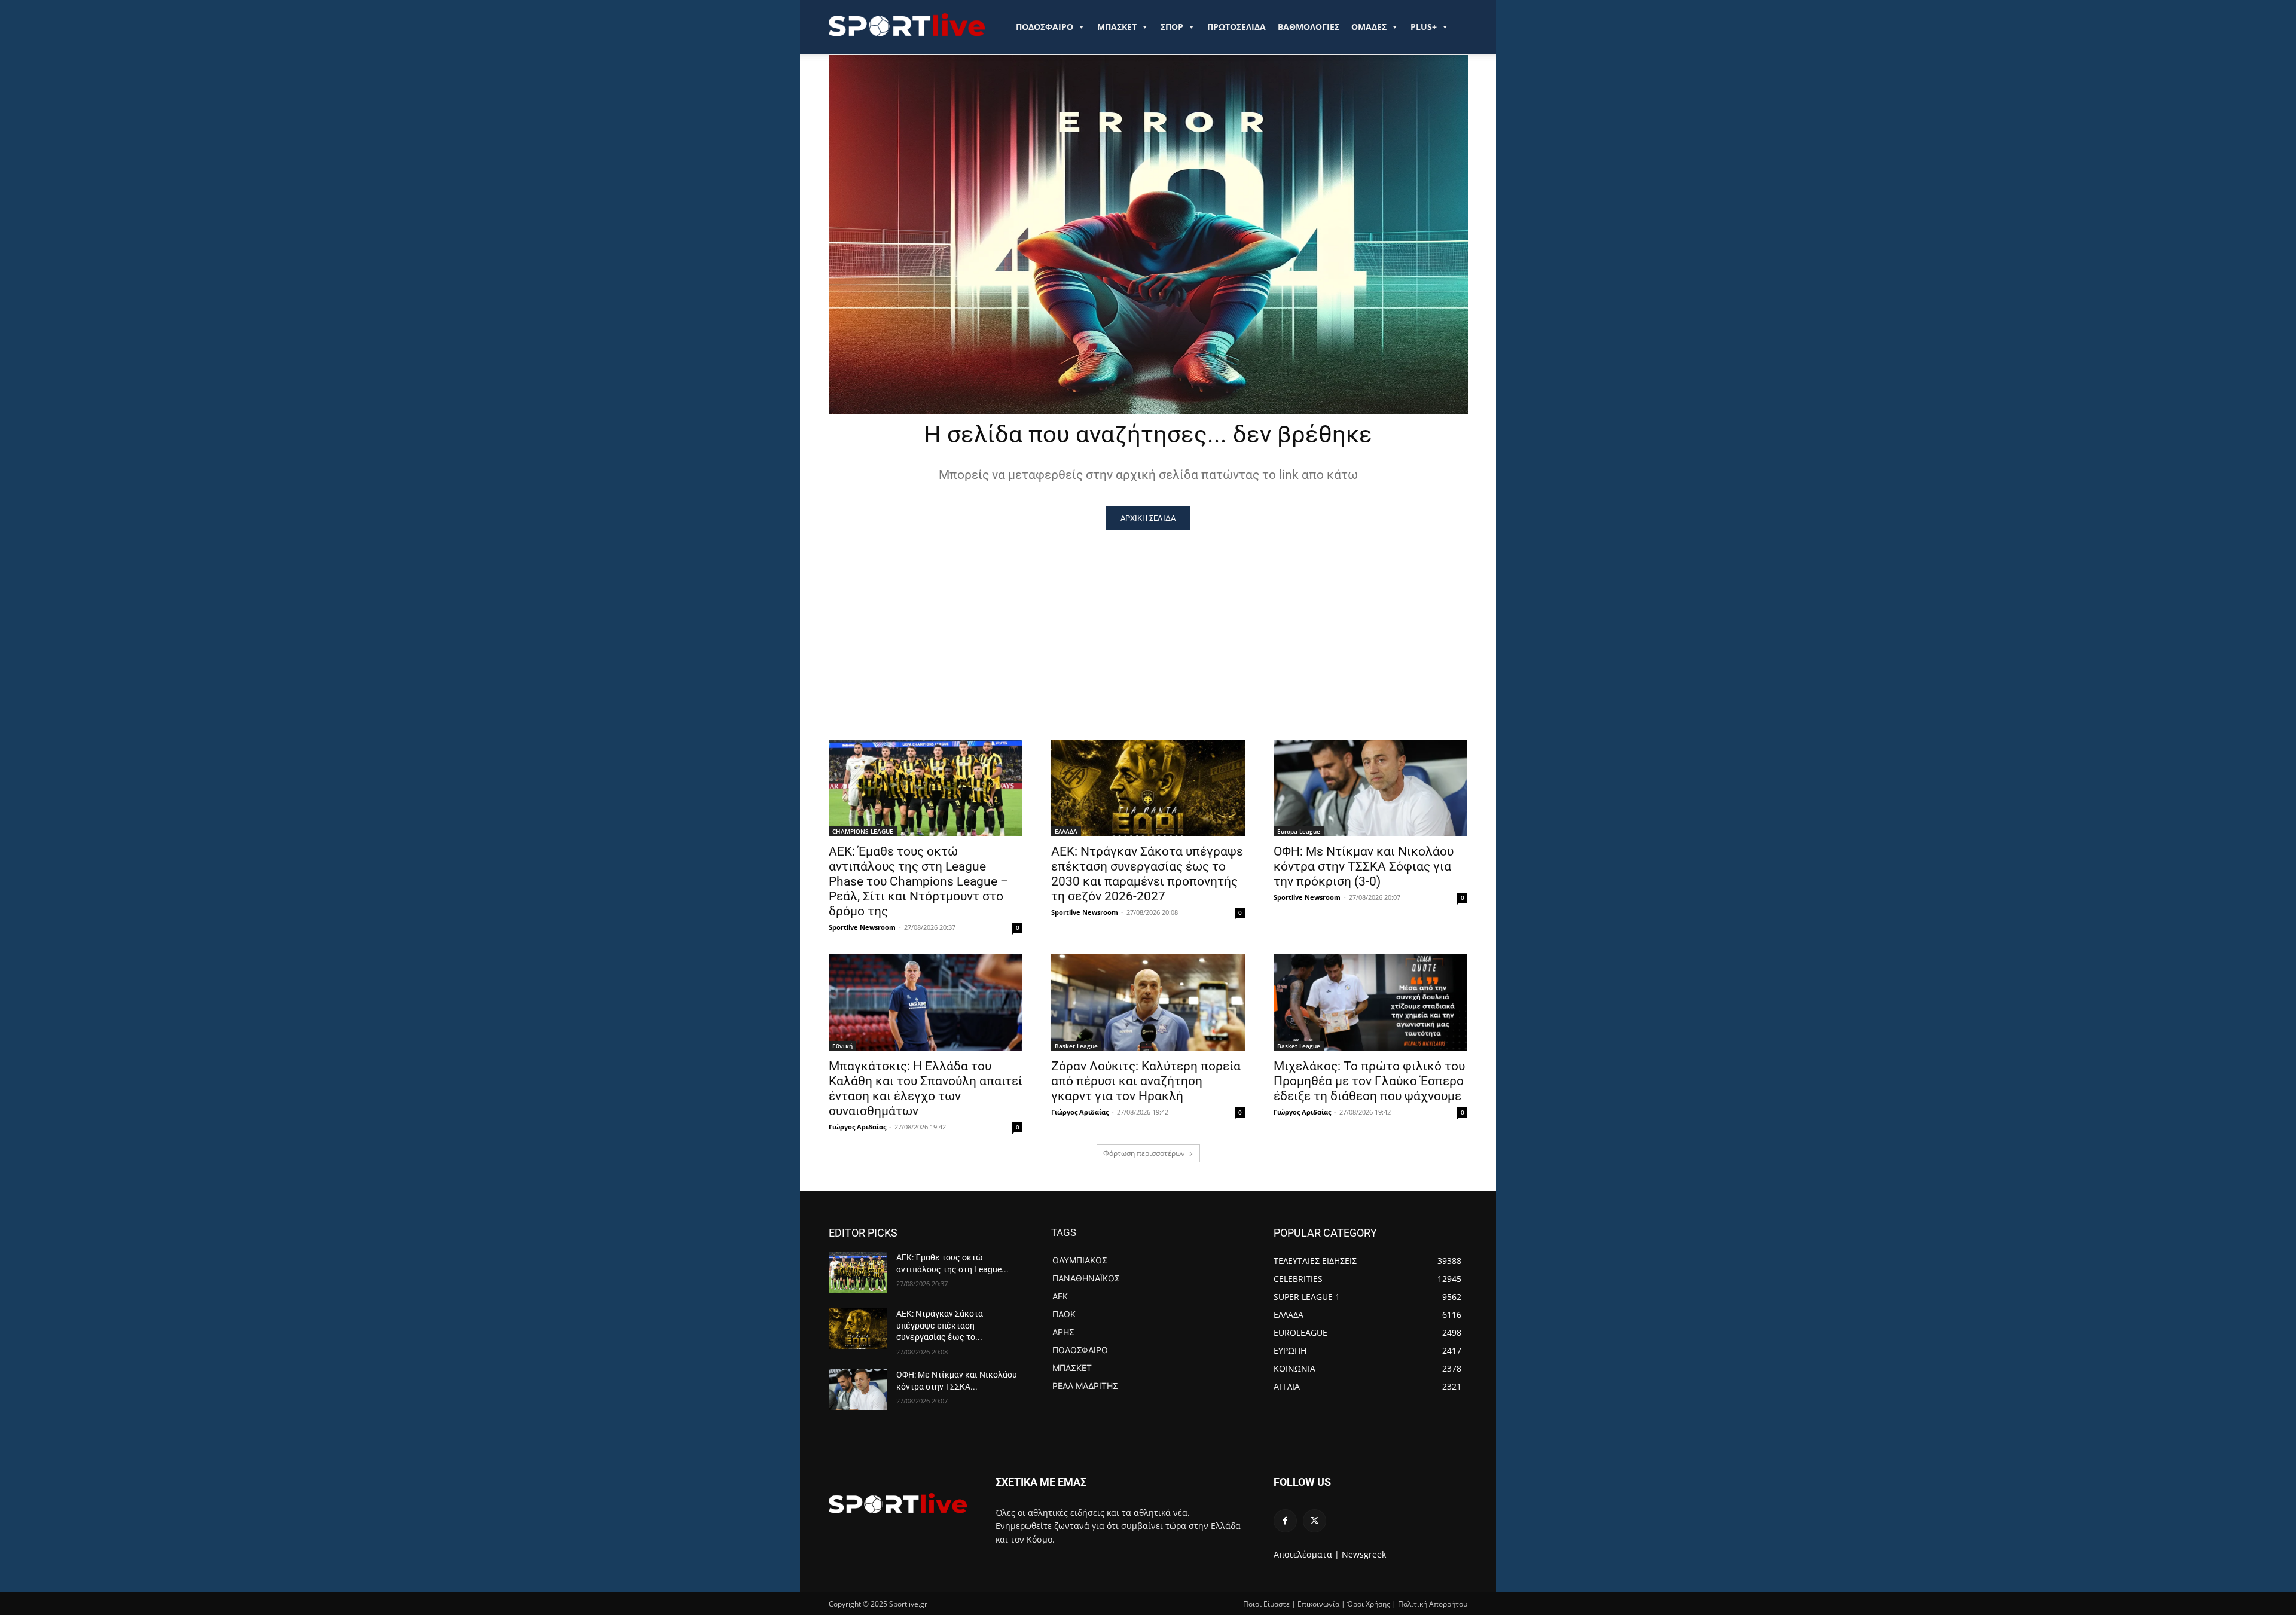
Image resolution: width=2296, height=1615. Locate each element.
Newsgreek (1364, 1554)
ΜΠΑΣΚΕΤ (1117, 27)
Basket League (1076, 1046)
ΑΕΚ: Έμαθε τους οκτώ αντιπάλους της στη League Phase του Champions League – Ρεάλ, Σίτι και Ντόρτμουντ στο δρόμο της (919, 881)
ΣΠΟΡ (1172, 27)
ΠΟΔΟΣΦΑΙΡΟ (1045, 27)
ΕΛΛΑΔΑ (1066, 831)
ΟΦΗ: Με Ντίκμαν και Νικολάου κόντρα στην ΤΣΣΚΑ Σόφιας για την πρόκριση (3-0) (1364, 866)
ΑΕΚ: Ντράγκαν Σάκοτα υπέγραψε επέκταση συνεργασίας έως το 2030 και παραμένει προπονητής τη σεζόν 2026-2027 (1147, 874)
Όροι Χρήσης (1369, 1604)
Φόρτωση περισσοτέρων (1144, 1153)
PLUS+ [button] (1424, 27)
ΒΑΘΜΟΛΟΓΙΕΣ (1309, 27)
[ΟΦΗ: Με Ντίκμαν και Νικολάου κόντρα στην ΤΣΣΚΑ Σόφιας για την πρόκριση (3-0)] (1370, 788)
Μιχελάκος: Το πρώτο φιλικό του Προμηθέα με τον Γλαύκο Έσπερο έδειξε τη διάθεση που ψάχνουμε (1369, 1081)
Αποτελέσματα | (1306, 1554)
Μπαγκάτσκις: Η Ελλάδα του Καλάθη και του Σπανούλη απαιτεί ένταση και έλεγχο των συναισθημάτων (926, 1089)
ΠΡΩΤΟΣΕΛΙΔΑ (1236, 27)
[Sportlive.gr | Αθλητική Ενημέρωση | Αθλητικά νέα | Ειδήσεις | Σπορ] (898, 1503)
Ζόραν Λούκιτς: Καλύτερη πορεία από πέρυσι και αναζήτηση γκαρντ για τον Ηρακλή (1146, 1081)
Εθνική (842, 1046)
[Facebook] (1285, 1521)
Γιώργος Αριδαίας (857, 1127)
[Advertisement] (1148, 620)
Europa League (1299, 831)
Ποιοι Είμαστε (1266, 1604)
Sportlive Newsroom (862, 927)
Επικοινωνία (1318, 1604)
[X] (1315, 1521)
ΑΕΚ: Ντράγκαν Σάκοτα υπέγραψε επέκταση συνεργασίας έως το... (940, 1325)
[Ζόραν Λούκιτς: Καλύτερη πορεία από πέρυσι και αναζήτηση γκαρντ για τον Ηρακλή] (1148, 1003)
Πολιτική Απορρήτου (1433, 1604)
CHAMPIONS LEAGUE (863, 831)
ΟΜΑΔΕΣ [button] (1369, 27)
